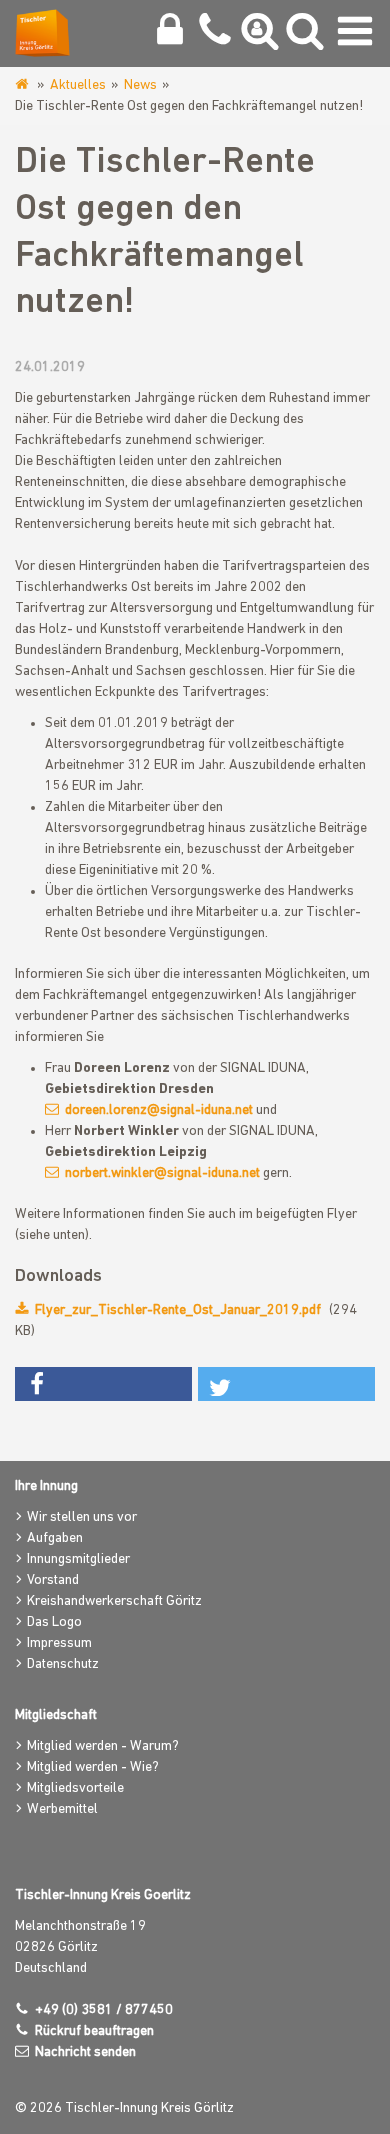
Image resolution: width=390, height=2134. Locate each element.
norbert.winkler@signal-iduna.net (162, 1173)
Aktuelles (78, 85)
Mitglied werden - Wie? (93, 1767)
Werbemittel (62, 1809)
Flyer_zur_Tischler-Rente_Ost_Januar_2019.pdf (178, 1310)
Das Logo (54, 1622)
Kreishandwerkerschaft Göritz (114, 1601)
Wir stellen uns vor (82, 1517)
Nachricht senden (85, 2052)
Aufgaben (55, 1538)
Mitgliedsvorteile (75, 1788)
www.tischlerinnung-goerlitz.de (23, 85)
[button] (103, 1384)
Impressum (59, 1643)
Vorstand (53, 1580)
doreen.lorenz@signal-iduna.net (159, 1110)
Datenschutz (63, 1664)
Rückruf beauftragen (94, 2031)
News (140, 85)
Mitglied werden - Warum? (103, 1746)
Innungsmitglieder (78, 1559)
